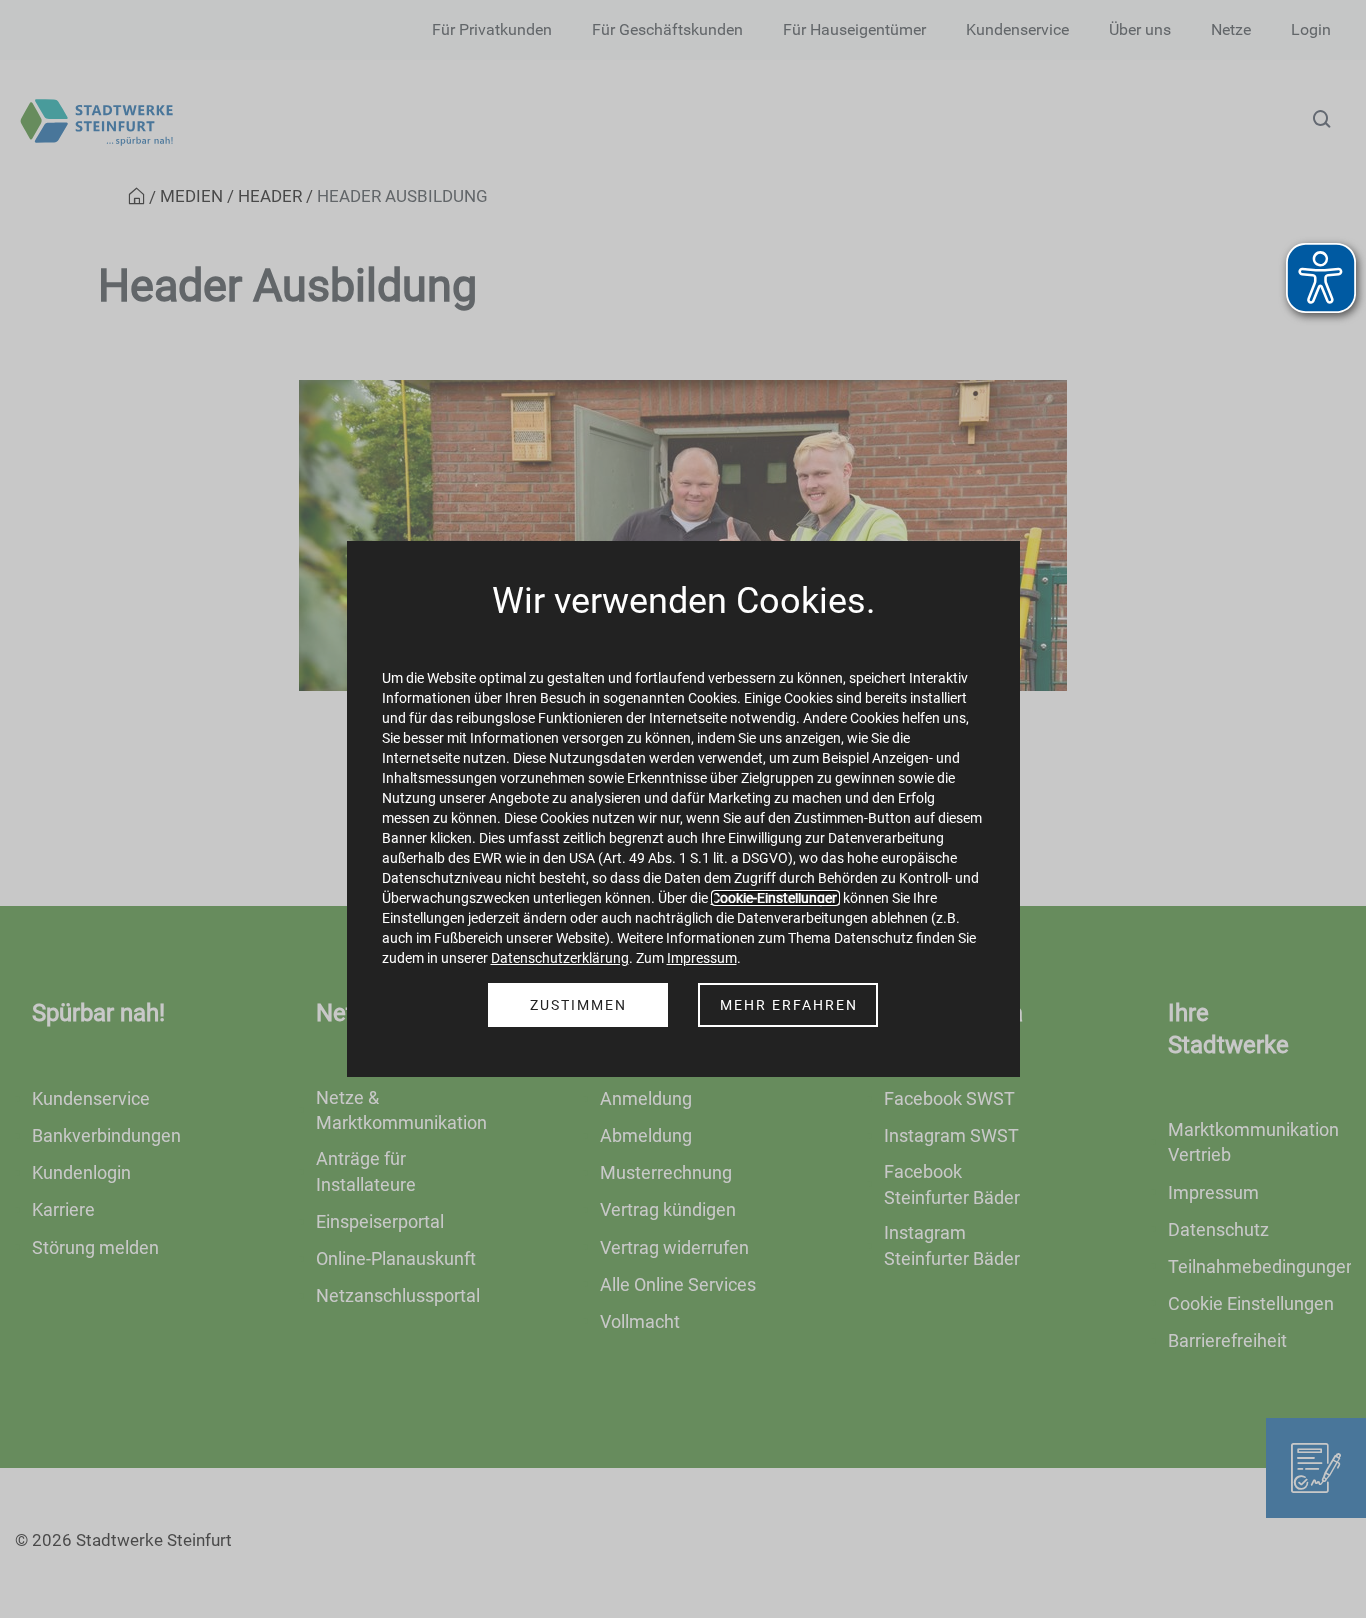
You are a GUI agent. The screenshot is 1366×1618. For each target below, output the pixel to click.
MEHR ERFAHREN (789, 1005)
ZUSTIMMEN (578, 1005)
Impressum (702, 958)
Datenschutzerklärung (560, 958)
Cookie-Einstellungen (775, 898)
